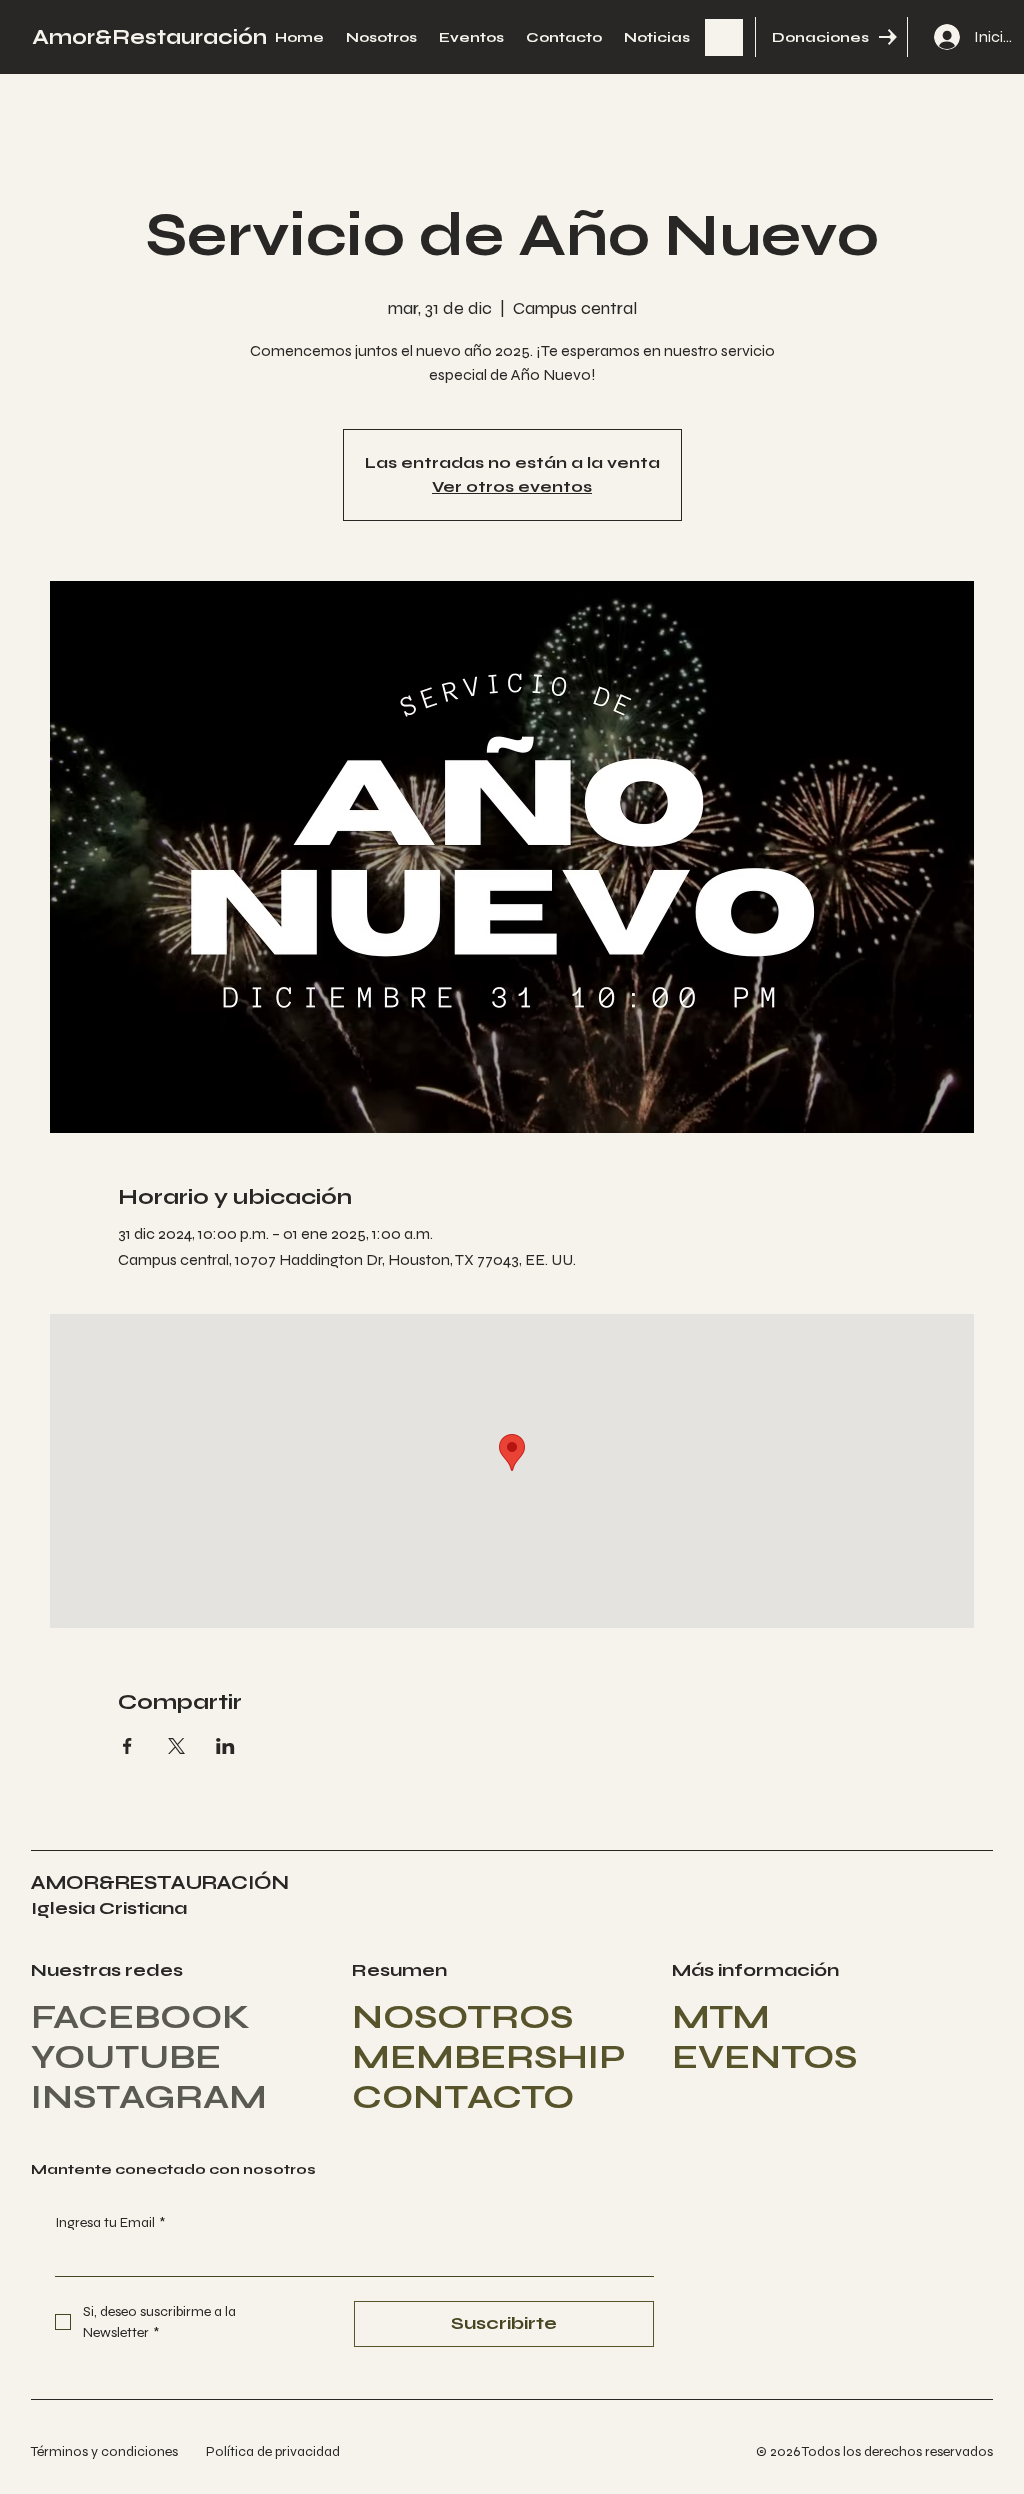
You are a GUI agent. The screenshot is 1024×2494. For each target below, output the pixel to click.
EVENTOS (764, 2057)
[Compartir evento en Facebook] (127, 1746)
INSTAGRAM (149, 2097)
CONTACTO (463, 2097)
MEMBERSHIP (489, 2057)
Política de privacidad (273, 2451)
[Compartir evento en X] (176, 1746)
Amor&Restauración (149, 37)
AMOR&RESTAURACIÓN (160, 1882)
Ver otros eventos (512, 486)
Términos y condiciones (104, 2451)
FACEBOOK (140, 2017)
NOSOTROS (462, 2017)
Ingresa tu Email (110, 2222)
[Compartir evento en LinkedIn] (225, 1746)
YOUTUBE (126, 2057)
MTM (721, 2017)
